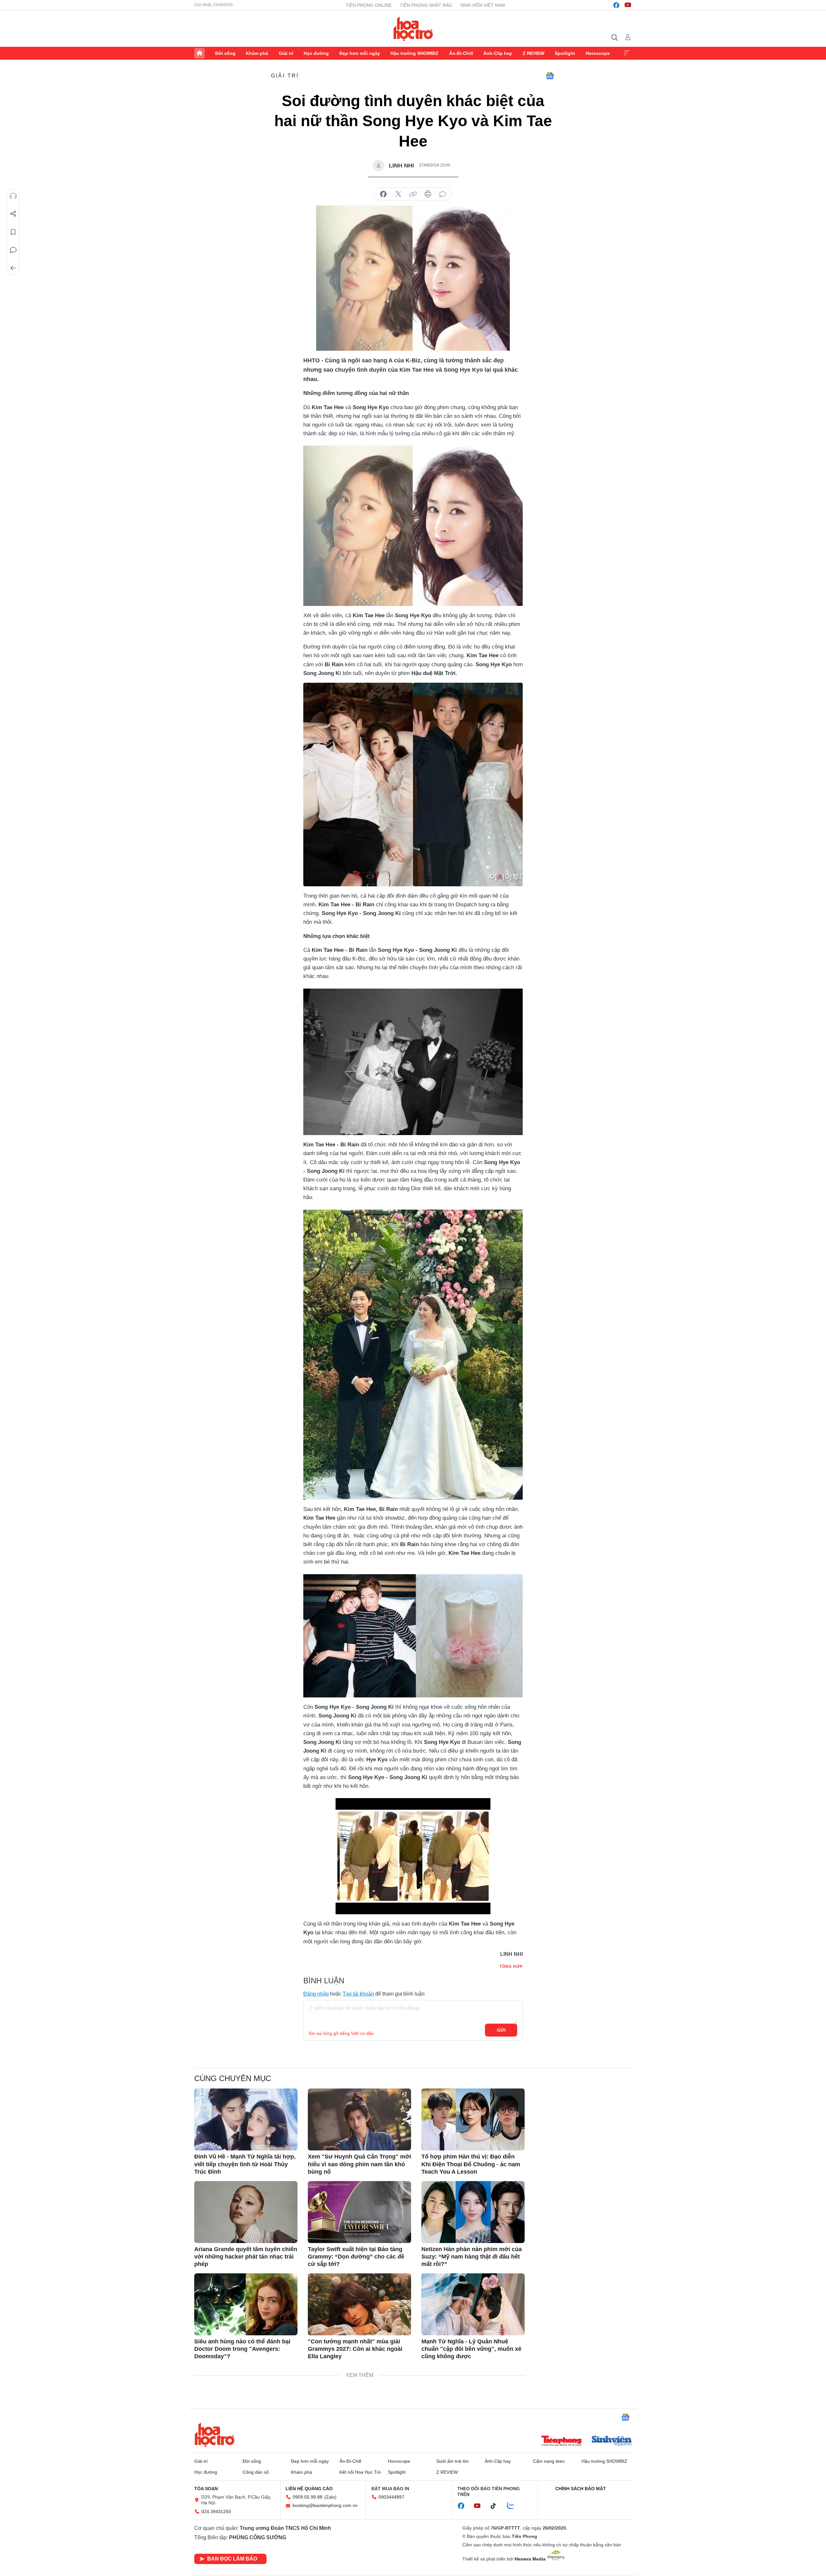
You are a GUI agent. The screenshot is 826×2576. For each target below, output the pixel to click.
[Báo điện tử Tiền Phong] (561, 2441)
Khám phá (257, 53)
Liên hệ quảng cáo (309, 2489)
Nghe (13, 196)
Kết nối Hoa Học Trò (360, 2472)
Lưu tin (13, 232)
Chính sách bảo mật (581, 2489)
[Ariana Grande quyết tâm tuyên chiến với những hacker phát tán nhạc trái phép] (246, 2212)
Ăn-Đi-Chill (461, 53)
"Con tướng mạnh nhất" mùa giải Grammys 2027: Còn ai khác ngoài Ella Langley (355, 2349)
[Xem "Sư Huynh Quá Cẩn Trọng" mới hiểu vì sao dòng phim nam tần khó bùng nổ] (359, 2119)
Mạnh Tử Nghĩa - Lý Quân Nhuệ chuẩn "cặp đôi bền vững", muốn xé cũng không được (471, 2349)
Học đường (316, 53)
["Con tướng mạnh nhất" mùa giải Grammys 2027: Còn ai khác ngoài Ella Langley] (359, 2304)
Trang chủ (199, 53)
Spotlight (565, 53)
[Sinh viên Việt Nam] (612, 2441)
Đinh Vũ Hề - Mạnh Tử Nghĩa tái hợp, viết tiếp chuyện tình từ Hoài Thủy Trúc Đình (245, 2164)
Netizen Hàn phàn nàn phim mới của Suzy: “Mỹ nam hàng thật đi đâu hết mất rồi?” (472, 2257)
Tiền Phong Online (369, 5)
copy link (413, 194)
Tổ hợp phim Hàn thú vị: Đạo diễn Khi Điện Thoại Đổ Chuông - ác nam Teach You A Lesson (471, 2164)
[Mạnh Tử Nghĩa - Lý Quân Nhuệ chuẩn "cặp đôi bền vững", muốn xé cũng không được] (473, 2304)
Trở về (13, 268)
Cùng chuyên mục (233, 2078)
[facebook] (616, 5)
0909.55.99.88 (307, 2497)
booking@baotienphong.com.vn (325, 2505)
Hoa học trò (215, 2435)
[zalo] (514, 2506)
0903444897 (391, 2497)
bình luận (443, 194)
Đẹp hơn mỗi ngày (360, 53)
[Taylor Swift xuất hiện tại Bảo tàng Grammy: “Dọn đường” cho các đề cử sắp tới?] (359, 2212)
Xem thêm (627, 53)
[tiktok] (497, 2506)
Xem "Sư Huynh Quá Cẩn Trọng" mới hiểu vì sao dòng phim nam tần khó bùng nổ (359, 2164)
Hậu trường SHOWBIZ (414, 53)
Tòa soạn (206, 2489)
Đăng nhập (316, 1994)
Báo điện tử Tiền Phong (413, 29)
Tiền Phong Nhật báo (426, 5)
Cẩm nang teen (549, 2461)
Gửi (501, 2030)
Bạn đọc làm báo (232, 2559)
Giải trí (286, 53)
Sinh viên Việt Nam (483, 5)
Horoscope (598, 53)
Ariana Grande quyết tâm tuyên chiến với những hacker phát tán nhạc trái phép (246, 2257)
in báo (428, 194)
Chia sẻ (13, 214)
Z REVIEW (534, 53)
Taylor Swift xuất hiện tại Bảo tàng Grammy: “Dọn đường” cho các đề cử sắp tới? (356, 2257)
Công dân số (256, 2472)
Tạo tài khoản (358, 1994)
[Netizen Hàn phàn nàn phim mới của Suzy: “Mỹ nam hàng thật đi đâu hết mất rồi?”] (473, 2212)
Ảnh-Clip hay (498, 53)
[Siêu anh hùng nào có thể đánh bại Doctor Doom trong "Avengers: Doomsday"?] (246, 2304)
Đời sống (225, 53)
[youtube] (628, 5)
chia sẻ (383, 194)
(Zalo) (330, 2497)
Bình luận (13, 250)
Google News (550, 76)
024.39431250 (216, 2511)
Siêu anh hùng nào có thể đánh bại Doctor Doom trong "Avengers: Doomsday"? (242, 2349)
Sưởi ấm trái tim (453, 2461)
